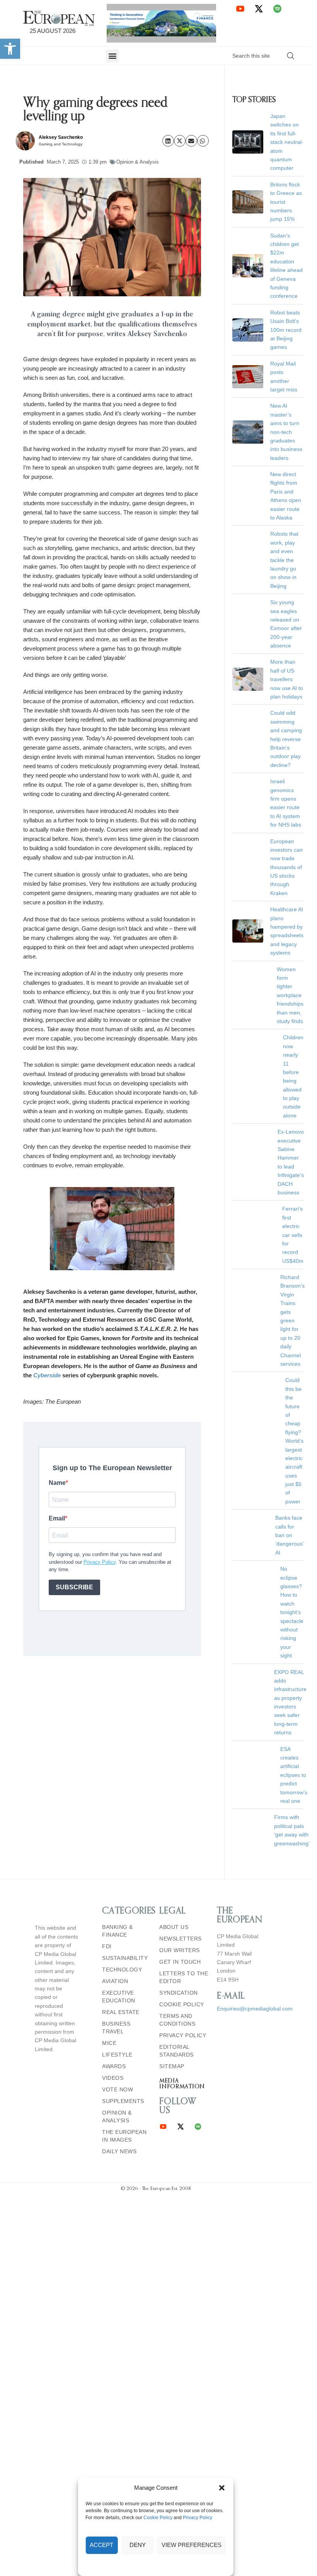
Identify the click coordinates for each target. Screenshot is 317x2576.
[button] (222, 2488)
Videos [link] (113, 1905)
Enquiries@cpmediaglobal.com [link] (255, 1835)
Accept (101, 2545)
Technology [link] (122, 1796)
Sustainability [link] (125, 1785)
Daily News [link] (119, 1978)
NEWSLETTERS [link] (181, 1765)
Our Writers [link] (180, 1777)
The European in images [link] (124, 1963)
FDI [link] (107, 1773)
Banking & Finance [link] (118, 1758)
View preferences (192, 2545)
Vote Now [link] (118, 1916)
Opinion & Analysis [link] (138, 162)
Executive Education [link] (119, 1823)
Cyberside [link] (47, 1375)
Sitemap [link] (172, 1893)
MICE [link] (109, 1870)
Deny (138, 2545)
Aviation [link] (115, 1808)
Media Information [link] (182, 1910)
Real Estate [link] (121, 1839)
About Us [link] (174, 1754)
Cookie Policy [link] (158, 2518)
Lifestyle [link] (117, 1881)
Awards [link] (114, 1893)
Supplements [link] (123, 1928)
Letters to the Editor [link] (184, 1804)
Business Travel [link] (116, 1854)
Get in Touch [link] (180, 1789)
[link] (10, 49)
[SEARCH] (291, 56)
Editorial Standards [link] (176, 1877)
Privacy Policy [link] (198, 2518)
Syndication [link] (179, 1819)
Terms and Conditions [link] (177, 1847)
